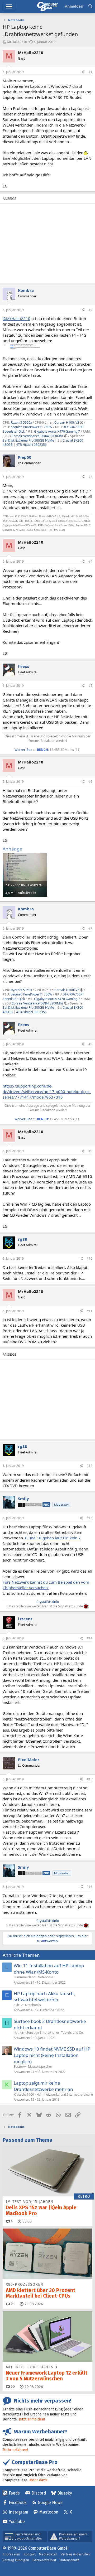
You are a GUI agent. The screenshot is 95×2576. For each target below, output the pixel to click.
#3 (90, 477)
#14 (89, 1638)
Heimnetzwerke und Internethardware (65, 2094)
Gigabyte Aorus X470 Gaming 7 (57, 431)
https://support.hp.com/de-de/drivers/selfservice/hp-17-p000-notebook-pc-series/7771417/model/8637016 (47, 1091)
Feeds (14, 2493)
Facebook (18, 2503)
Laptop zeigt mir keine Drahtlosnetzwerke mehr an (43, 2086)
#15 (89, 1779)
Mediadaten (48, 2554)
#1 (90, 72)
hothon (19, 2033)
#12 (89, 1466)
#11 (89, 1311)
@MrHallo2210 (16, 318)
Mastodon (49, 2512)
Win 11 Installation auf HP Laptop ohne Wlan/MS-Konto (49, 1969)
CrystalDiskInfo (48, 1602)
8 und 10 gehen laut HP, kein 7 (53, 1538)
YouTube (17, 2522)
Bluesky (65, 2493)
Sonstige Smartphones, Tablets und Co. (55, 2033)
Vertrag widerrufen (75, 2554)
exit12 (18, 2005)
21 (12, 2304)
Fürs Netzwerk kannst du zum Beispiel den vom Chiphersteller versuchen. (46, 1585)
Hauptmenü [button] (9, 6)
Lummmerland (25, 1977)
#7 (90, 928)
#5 (90, 686)
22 (12, 2387)
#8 (90, 1044)
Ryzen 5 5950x (21, 422)
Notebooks (46, 1977)
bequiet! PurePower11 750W (31, 427)
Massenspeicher (40, 2067)
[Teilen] (83, 72)
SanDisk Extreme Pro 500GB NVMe (28, 440)
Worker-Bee (23, 750)
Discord (39, 2493)
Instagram (18, 2512)
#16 (89, 1887)
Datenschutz (69, 2560)
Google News (50, 2503)
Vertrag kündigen (16, 2560)
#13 (89, 1518)
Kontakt (30, 2554)
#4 (90, 561)
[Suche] (90, 6)
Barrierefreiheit (44, 2560)
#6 (90, 782)
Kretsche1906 (24, 2094)
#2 (90, 310)
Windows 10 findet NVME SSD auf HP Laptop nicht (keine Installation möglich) (52, 2055)
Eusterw (20, 2067)
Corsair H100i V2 (67, 422)
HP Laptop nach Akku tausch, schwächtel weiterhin (44, 1997)
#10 (89, 1258)
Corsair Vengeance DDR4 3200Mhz (37, 436)
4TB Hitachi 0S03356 (31, 445)
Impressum (11, 2554)
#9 (90, 1151)
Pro (46, 1504)
